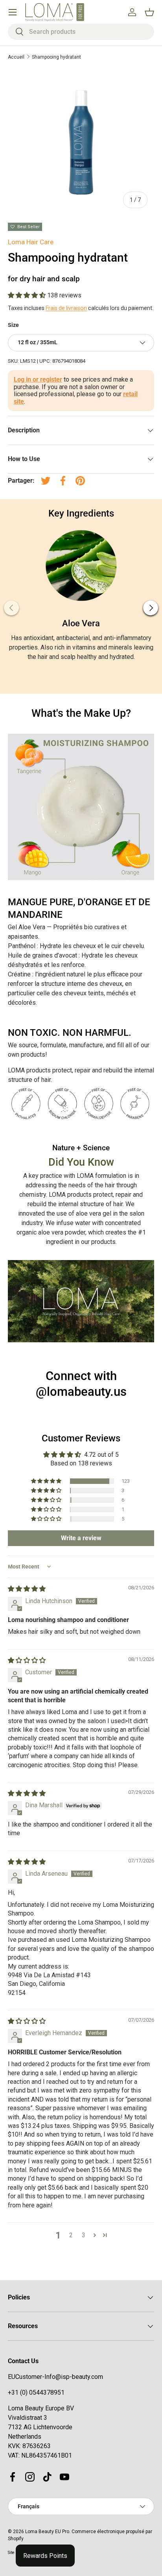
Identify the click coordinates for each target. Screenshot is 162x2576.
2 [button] (71, 2235)
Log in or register (38, 379)
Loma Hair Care (31, 242)
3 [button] (84, 2235)
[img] (27, 1589)
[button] (28, 295)
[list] (81, 142)
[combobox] (81, 32)
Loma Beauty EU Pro (47, 2532)
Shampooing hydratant (56, 57)
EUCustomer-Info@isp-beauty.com (55, 2377)
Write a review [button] (81, 1538)
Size (13, 325)
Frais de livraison (66, 308)
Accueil (16, 57)
